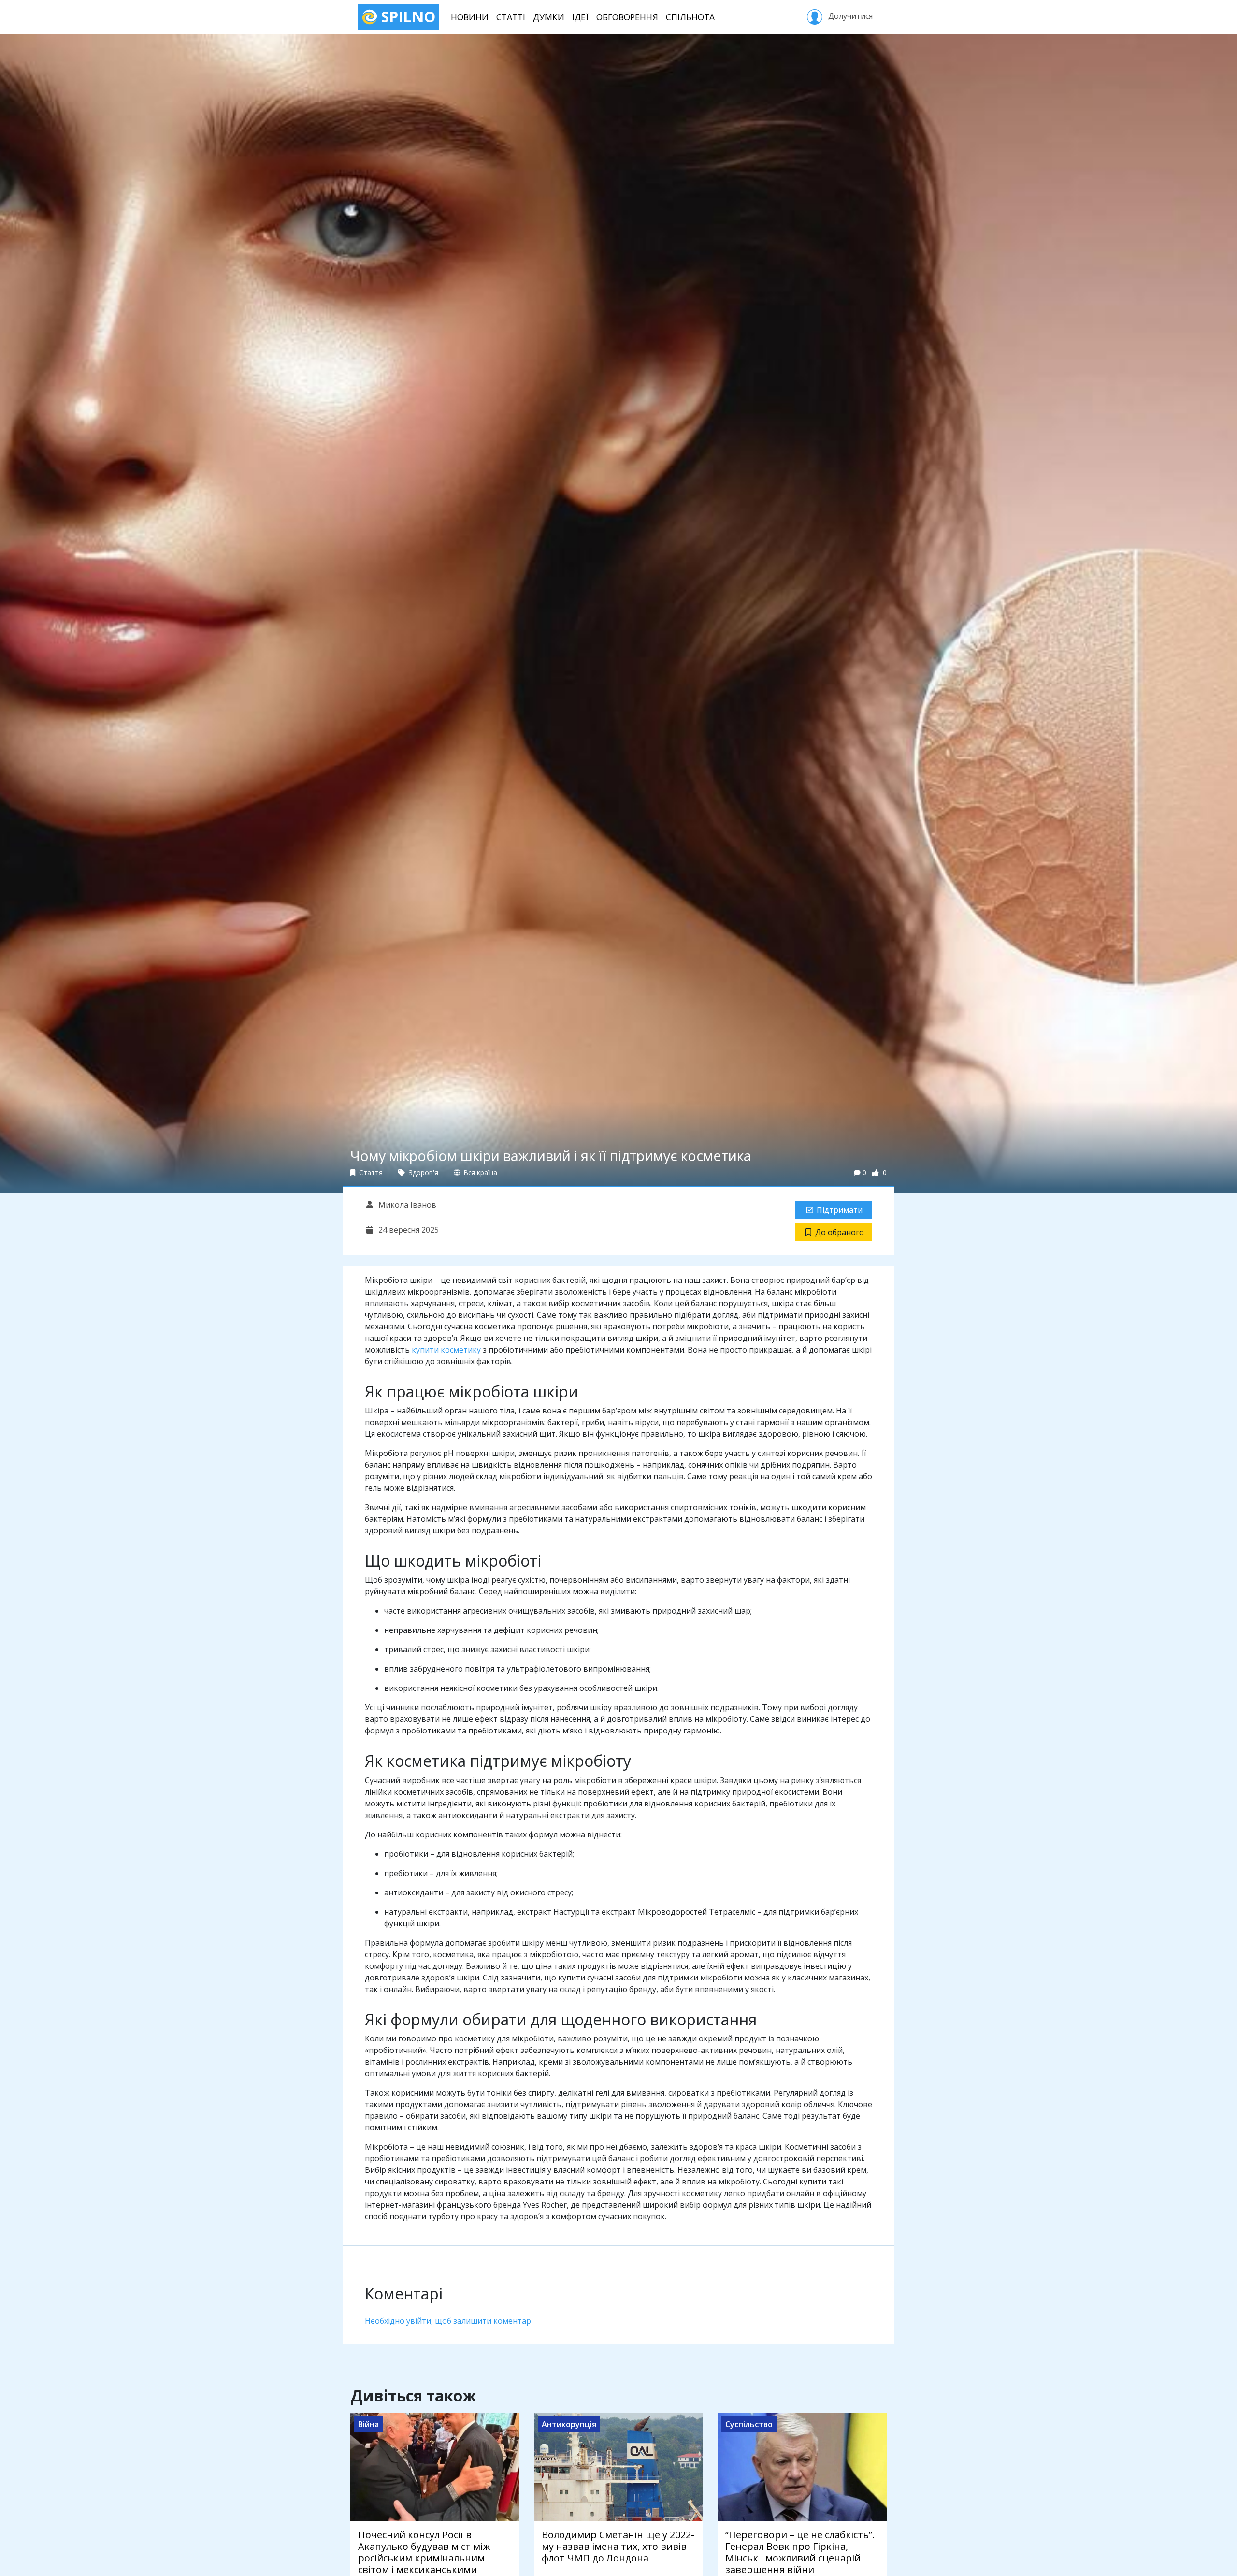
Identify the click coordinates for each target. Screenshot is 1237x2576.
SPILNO (406, 17)
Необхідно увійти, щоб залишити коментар (448, 2321)
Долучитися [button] (849, 16)
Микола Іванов (406, 1205)
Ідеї (580, 17)
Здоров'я (423, 1172)
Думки (549, 17)
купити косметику (446, 1350)
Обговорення (627, 17)
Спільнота (690, 17)
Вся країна (480, 1172)
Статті (511, 17)
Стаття (370, 1172)
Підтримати (840, 1210)
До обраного (840, 1232)
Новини (470, 17)
